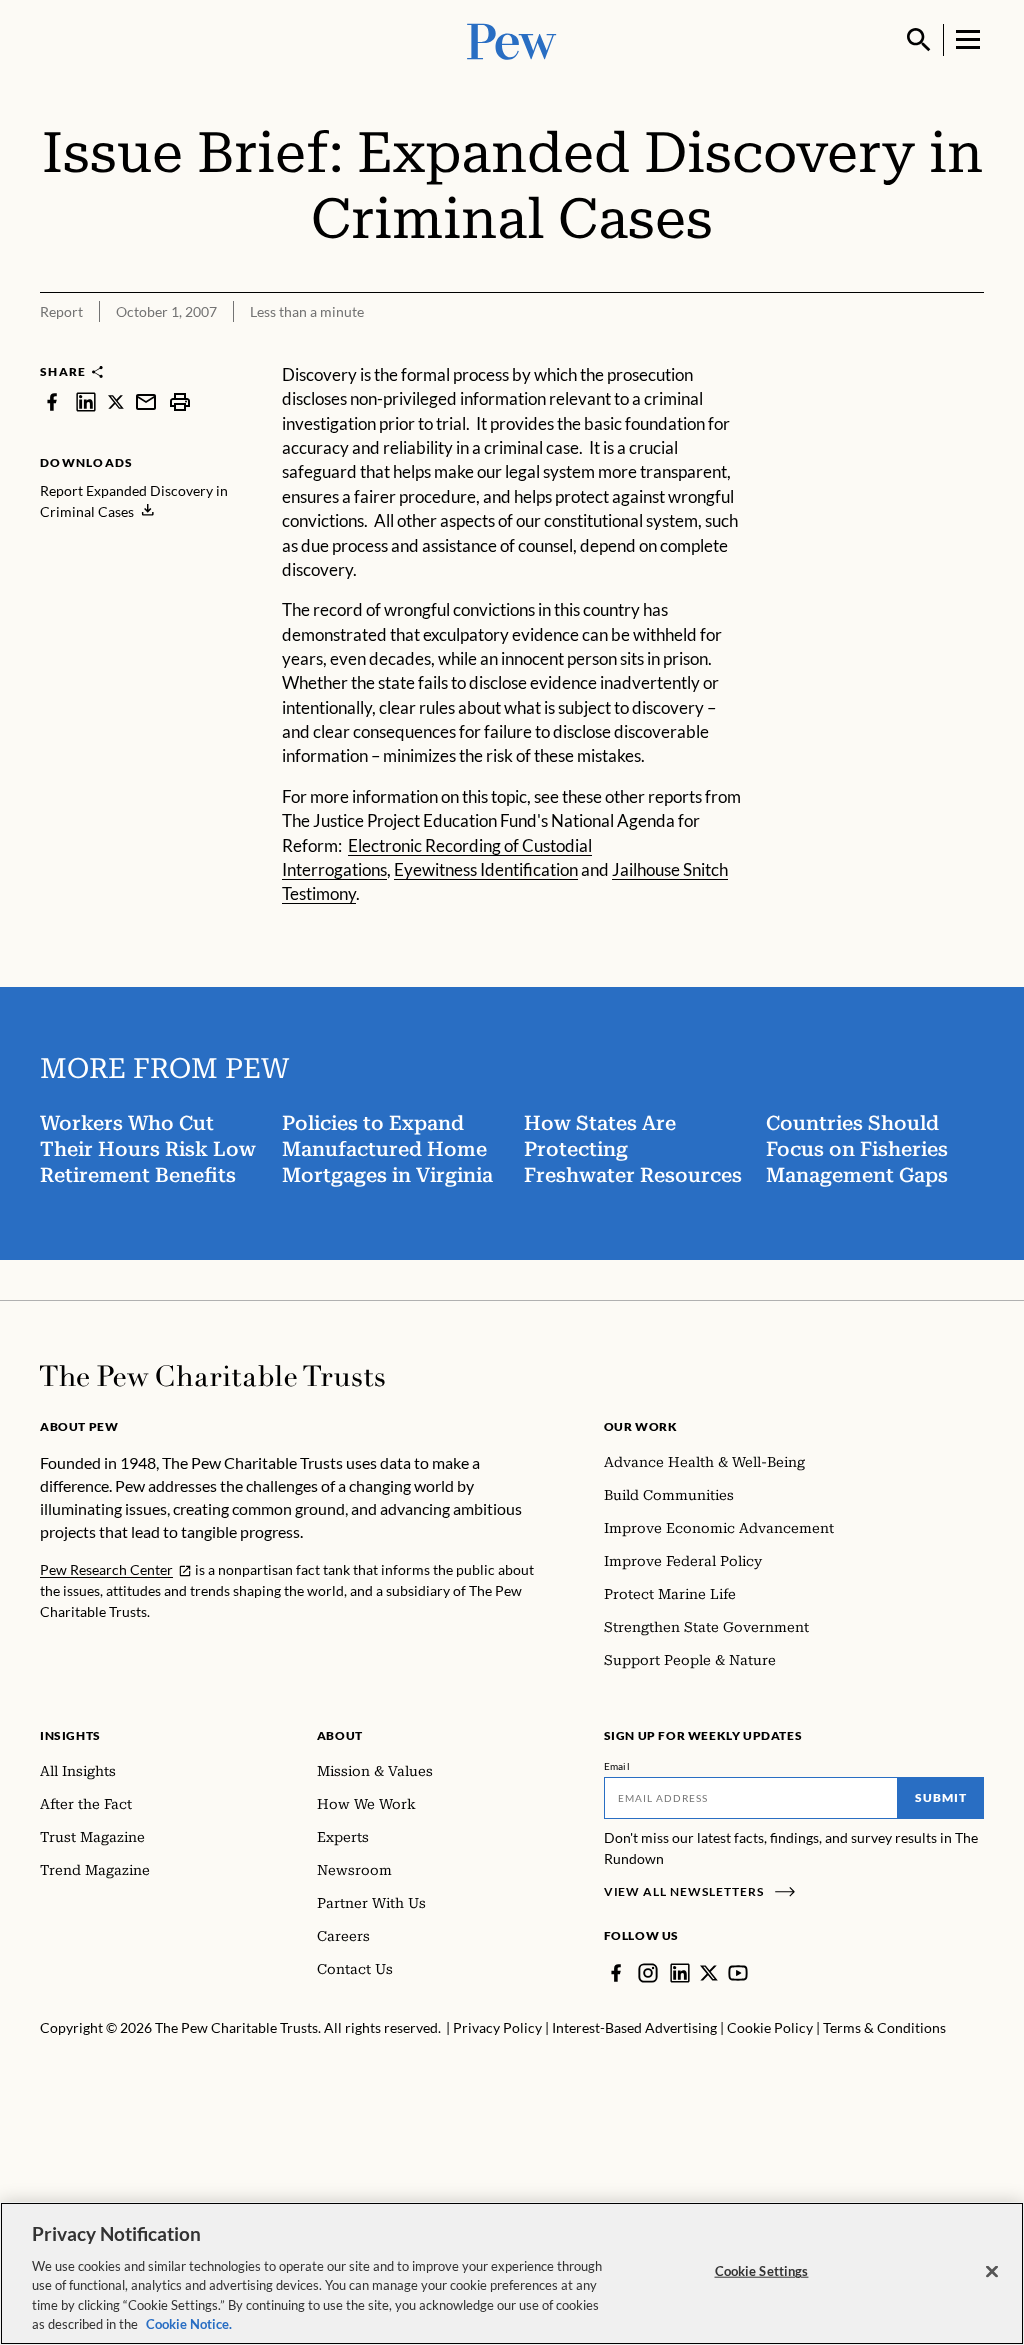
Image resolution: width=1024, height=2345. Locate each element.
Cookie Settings (762, 2271)
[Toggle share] (920, 350)
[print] (180, 401)
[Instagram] (648, 1973)
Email (617, 1766)
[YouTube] (738, 1973)
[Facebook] (616, 1973)
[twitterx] (116, 401)
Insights (70, 1735)
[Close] (992, 2272)
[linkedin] (86, 401)
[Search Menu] (919, 40)
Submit (941, 1797)
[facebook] (52, 401)
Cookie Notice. (189, 2324)
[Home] (212, 1376)
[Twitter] (709, 1973)
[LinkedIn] (680, 1973)
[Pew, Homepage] (512, 39)
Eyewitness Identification (486, 869)
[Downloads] (970, 350)
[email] (146, 401)
